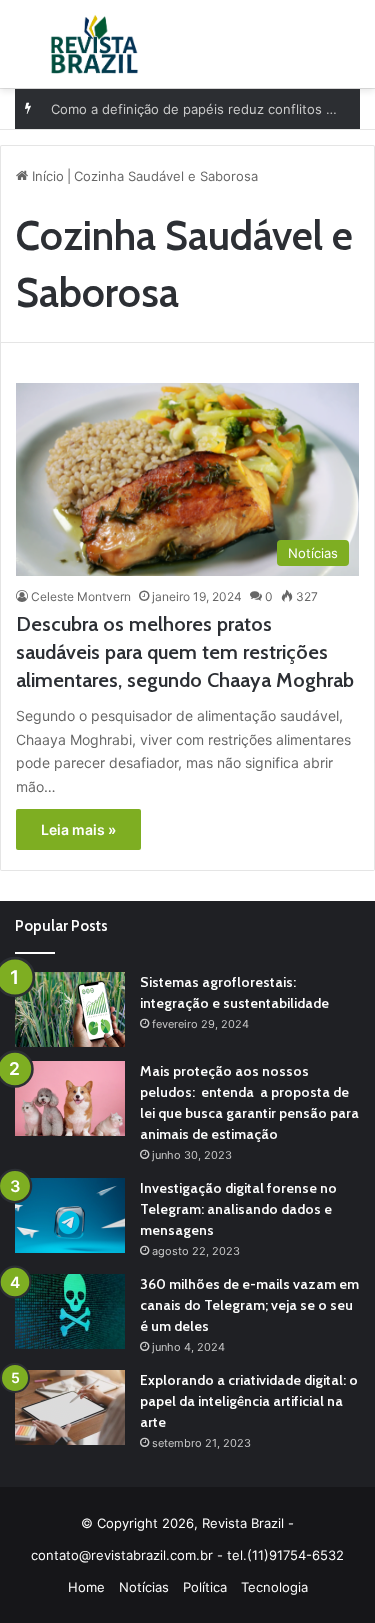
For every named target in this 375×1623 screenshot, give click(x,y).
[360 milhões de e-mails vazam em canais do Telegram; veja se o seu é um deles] (70, 1311)
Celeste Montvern (81, 596)
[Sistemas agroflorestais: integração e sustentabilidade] (70, 1009)
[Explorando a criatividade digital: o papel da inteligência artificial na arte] (70, 1407)
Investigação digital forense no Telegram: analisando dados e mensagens (238, 1209)
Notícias (144, 1587)
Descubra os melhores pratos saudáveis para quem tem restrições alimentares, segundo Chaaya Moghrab (185, 652)
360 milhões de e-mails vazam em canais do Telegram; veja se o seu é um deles (249, 1305)
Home (86, 1587)
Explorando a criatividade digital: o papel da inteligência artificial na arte (249, 1401)
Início (46, 176)
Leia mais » (78, 829)
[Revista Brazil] (94, 44)
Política (205, 1587)
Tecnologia (274, 1587)
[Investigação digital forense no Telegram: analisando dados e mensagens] (70, 1215)
